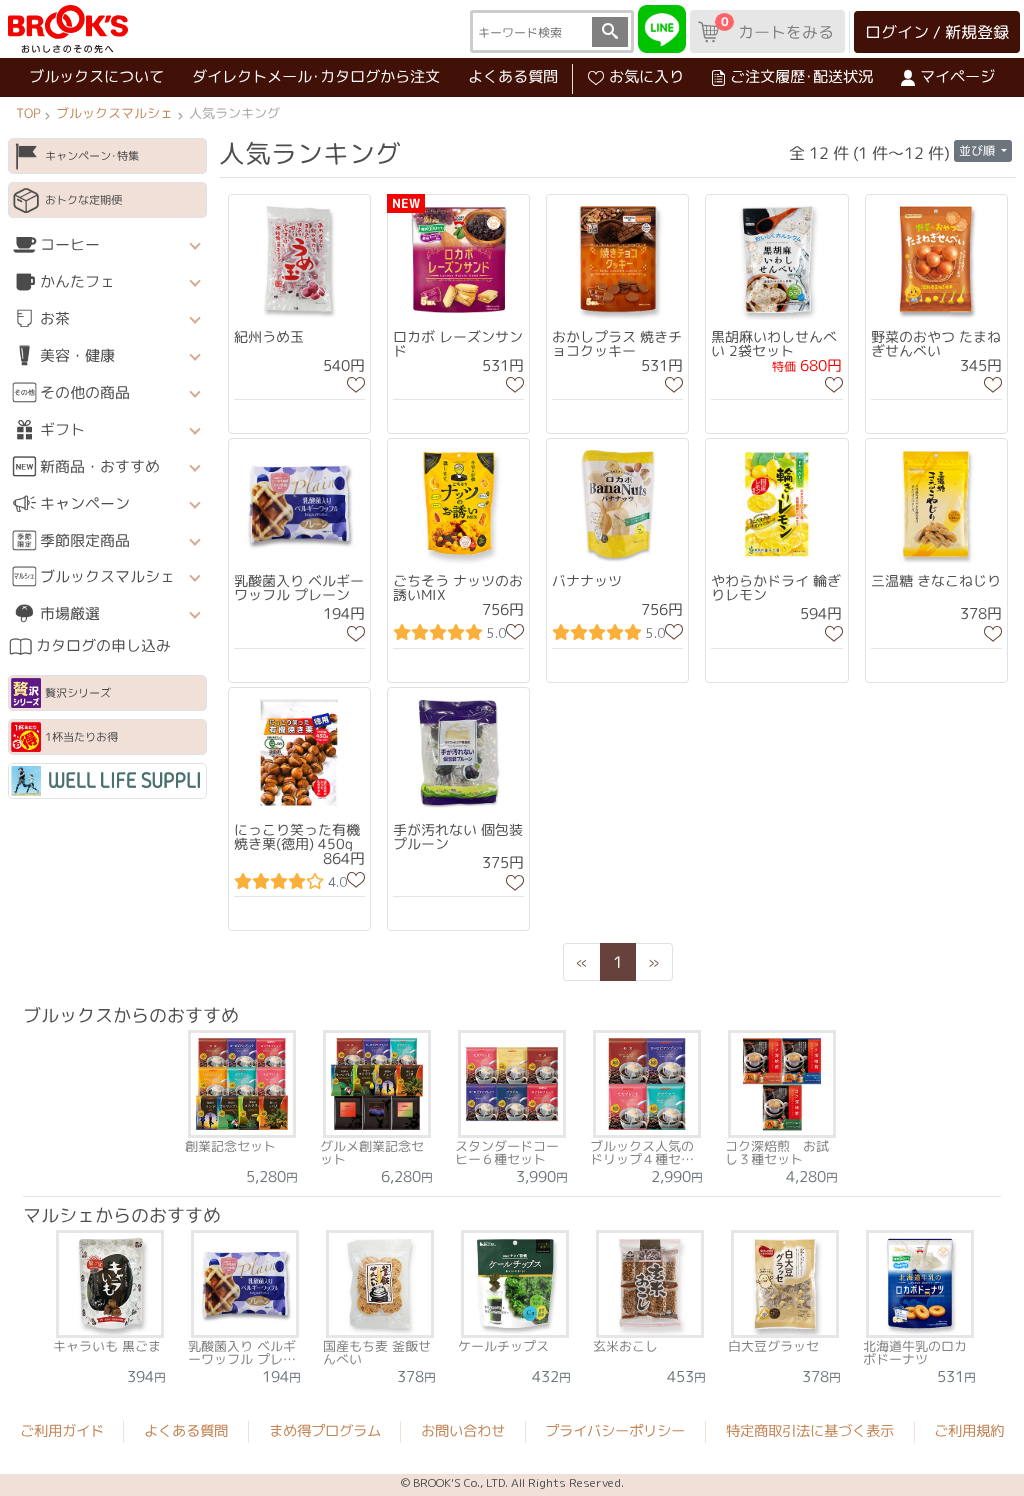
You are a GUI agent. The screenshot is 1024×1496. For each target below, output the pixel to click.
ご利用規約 (969, 1431)
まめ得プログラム (325, 1430)
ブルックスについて (96, 76)
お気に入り (646, 76)
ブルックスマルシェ (114, 113)
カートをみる (777, 28)
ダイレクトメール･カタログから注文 (316, 76)
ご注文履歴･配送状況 (801, 76)
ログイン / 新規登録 (937, 32)
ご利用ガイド (62, 1430)
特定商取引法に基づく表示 (810, 1431)
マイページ (957, 76)
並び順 (978, 150)
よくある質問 (513, 76)
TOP (28, 113)
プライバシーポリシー (615, 1431)
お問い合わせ (463, 1430)
